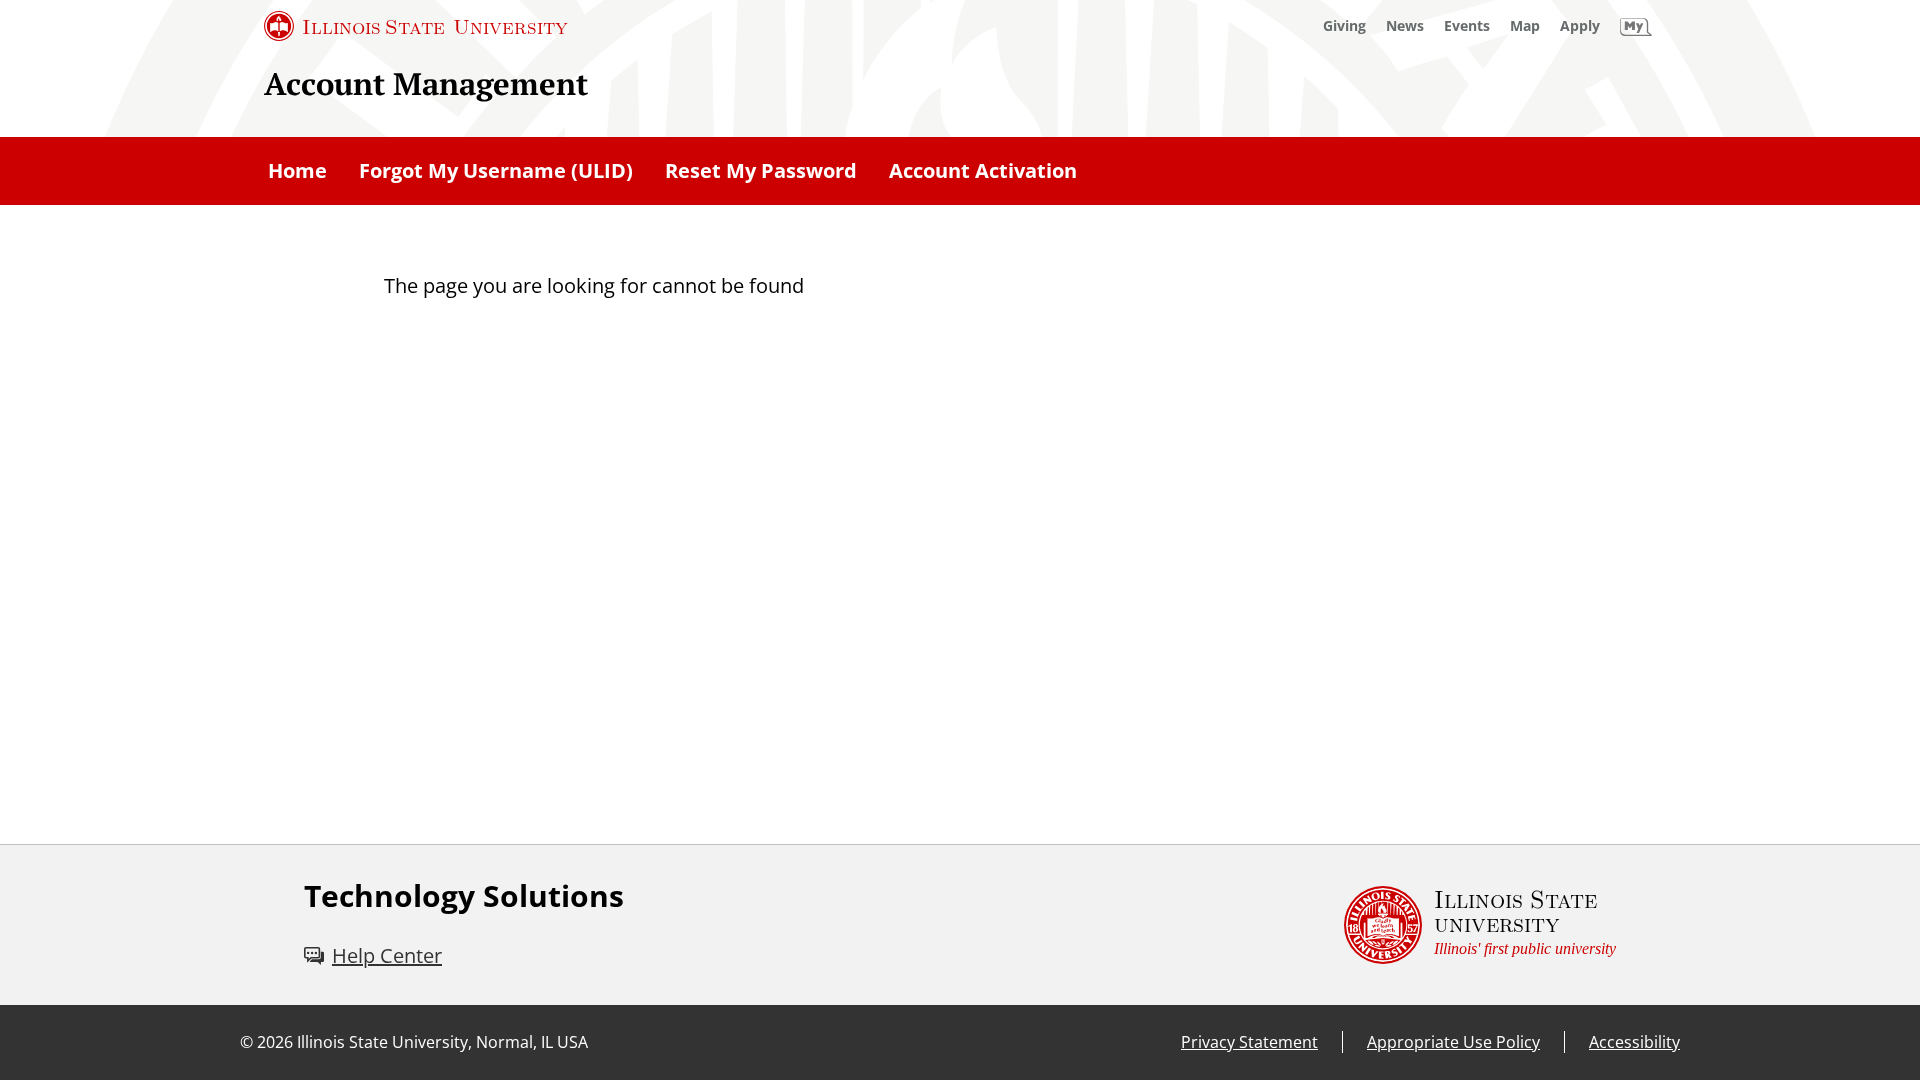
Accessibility (1634, 1042)
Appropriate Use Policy (1453, 1042)
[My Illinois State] (1636, 26)
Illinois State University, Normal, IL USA (442, 1042)
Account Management (426, 83)
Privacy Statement (1249, 1042)
